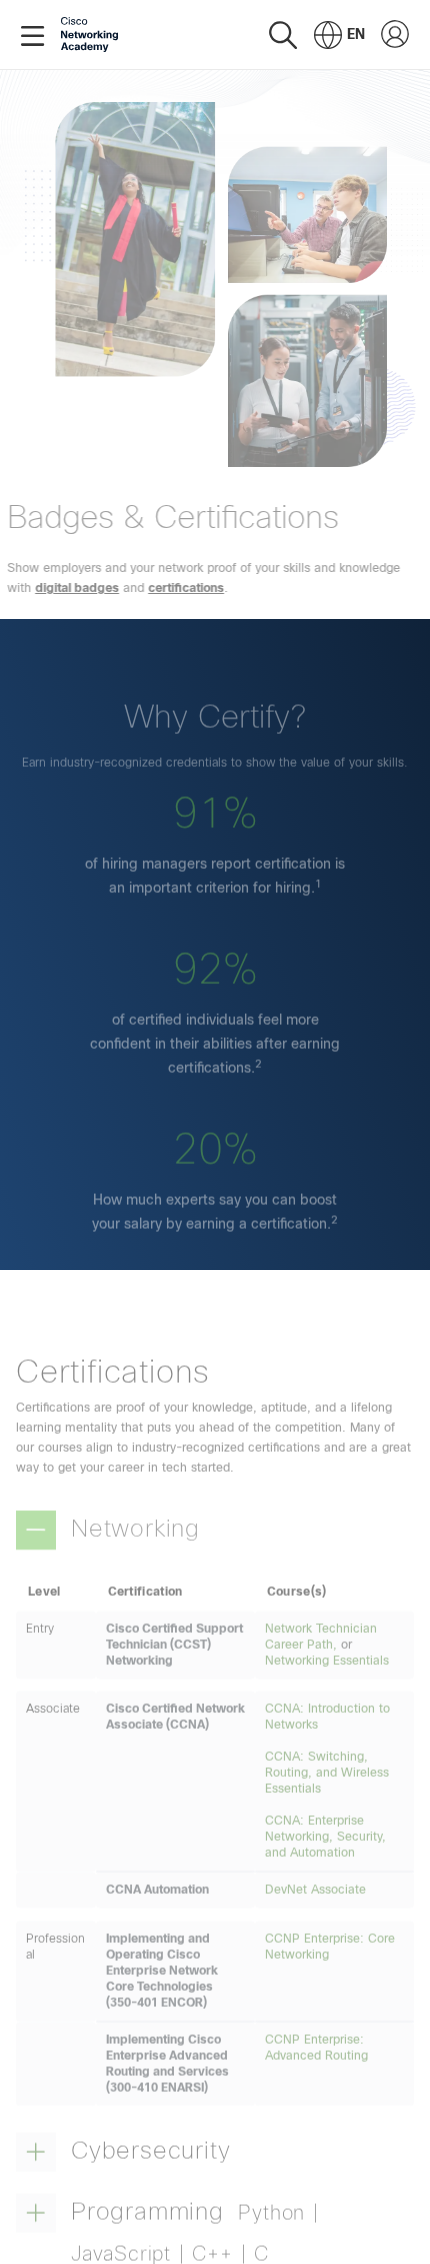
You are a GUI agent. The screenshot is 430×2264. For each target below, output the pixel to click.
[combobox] (339, 35)
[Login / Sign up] (395, 35)
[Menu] (36, 35)
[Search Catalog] (283, 34)
